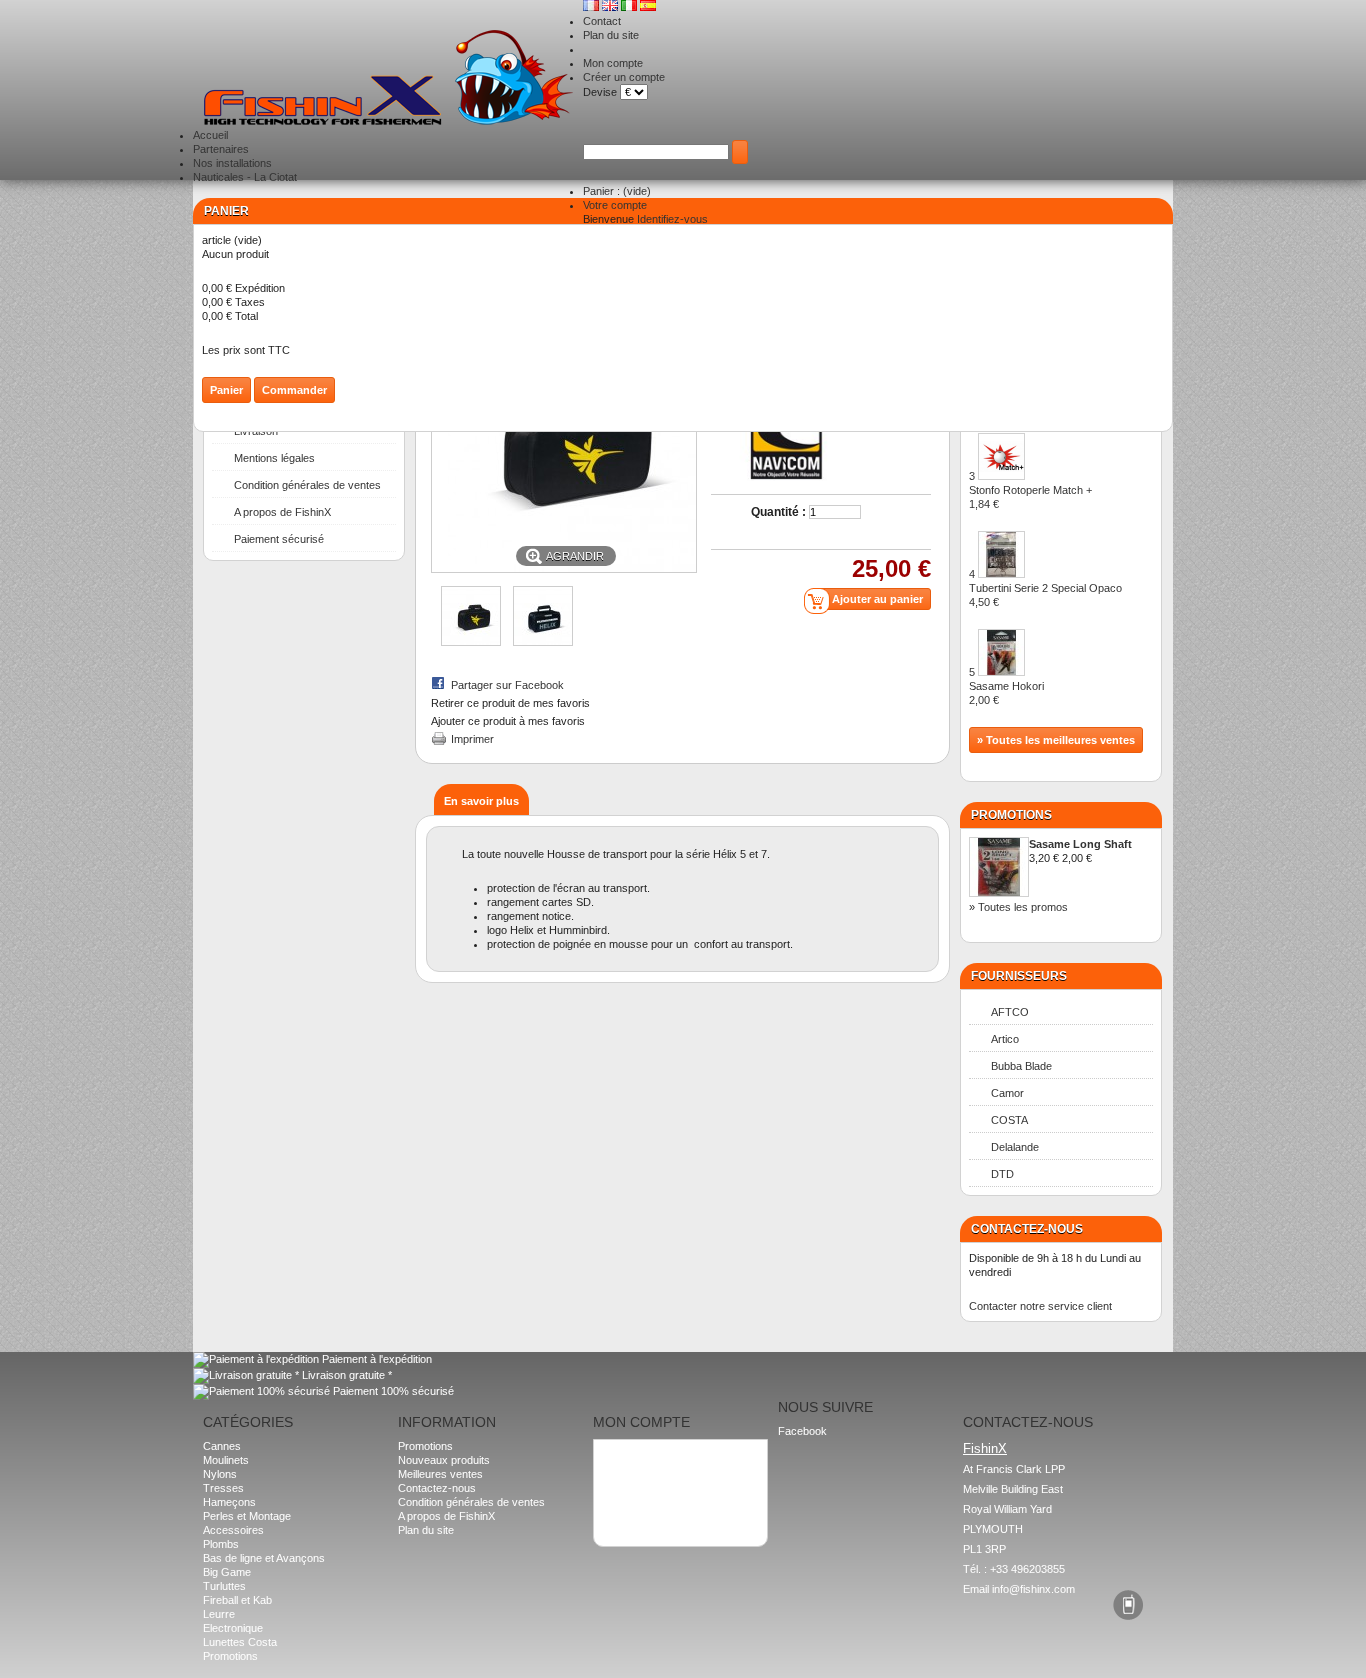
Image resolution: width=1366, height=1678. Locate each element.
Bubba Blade (1021, 1066)
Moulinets (226, 1460)
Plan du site (611, 35)
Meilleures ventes (440, 1474)
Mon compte (613, 63)
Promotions (1011, 815)
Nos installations (232, 163)
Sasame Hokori (1006, 693)
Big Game (227, 1572)
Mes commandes (644, 1455)
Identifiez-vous (672, 219)
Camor (1007, 1093)
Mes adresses (637, 1469)
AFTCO (1010, 1012)
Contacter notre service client (1040, 1306)
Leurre (219, 1614)
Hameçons (229, 1502)
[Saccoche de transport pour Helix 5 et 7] (471, 642)
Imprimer (472, 739)
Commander (294, 390)
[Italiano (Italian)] (630, 7)
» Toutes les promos (1018, 907)
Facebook (802, 1431)
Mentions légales (274, 458)
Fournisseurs (1019, 976)
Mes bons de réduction (657, 1497)
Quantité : (778, 512)
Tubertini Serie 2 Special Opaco (1045, 595)
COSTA (1009, 1120)
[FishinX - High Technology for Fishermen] (388, 79)
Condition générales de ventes (307, 485)
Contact (602, 21)
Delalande (1015, 1147)
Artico (1005, 1039)
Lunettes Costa (240, 1642)
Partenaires (221, 149)
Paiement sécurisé (279, 539)
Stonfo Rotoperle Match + (1030, 497)
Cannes (222, 1446)
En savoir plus (481, 801)
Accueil (210, 135)
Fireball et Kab (237, 1600)
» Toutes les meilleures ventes (1056, 740)
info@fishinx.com (1033, 1589)
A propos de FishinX (282, 512)
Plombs (221, 1544)
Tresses (223, 1488)
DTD (1002, 1174)
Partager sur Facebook (507, 685)
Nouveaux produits (444, 1460)
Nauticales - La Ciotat (245, 177)
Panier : (617, 191)
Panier (226, 211)
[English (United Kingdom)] (611, 7)
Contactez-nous (437, 1488)
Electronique (233, 1628)
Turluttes (224, 1586)
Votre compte (615, 205)
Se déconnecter (640, 1511)
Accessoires (233, 1530)
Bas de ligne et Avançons (264, 1558)
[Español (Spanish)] (648, 7)
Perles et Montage (247, 1516)
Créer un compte (624, 77)
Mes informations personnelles (676, 1483)
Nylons (220, 1474)
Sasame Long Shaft (1080, 844)
